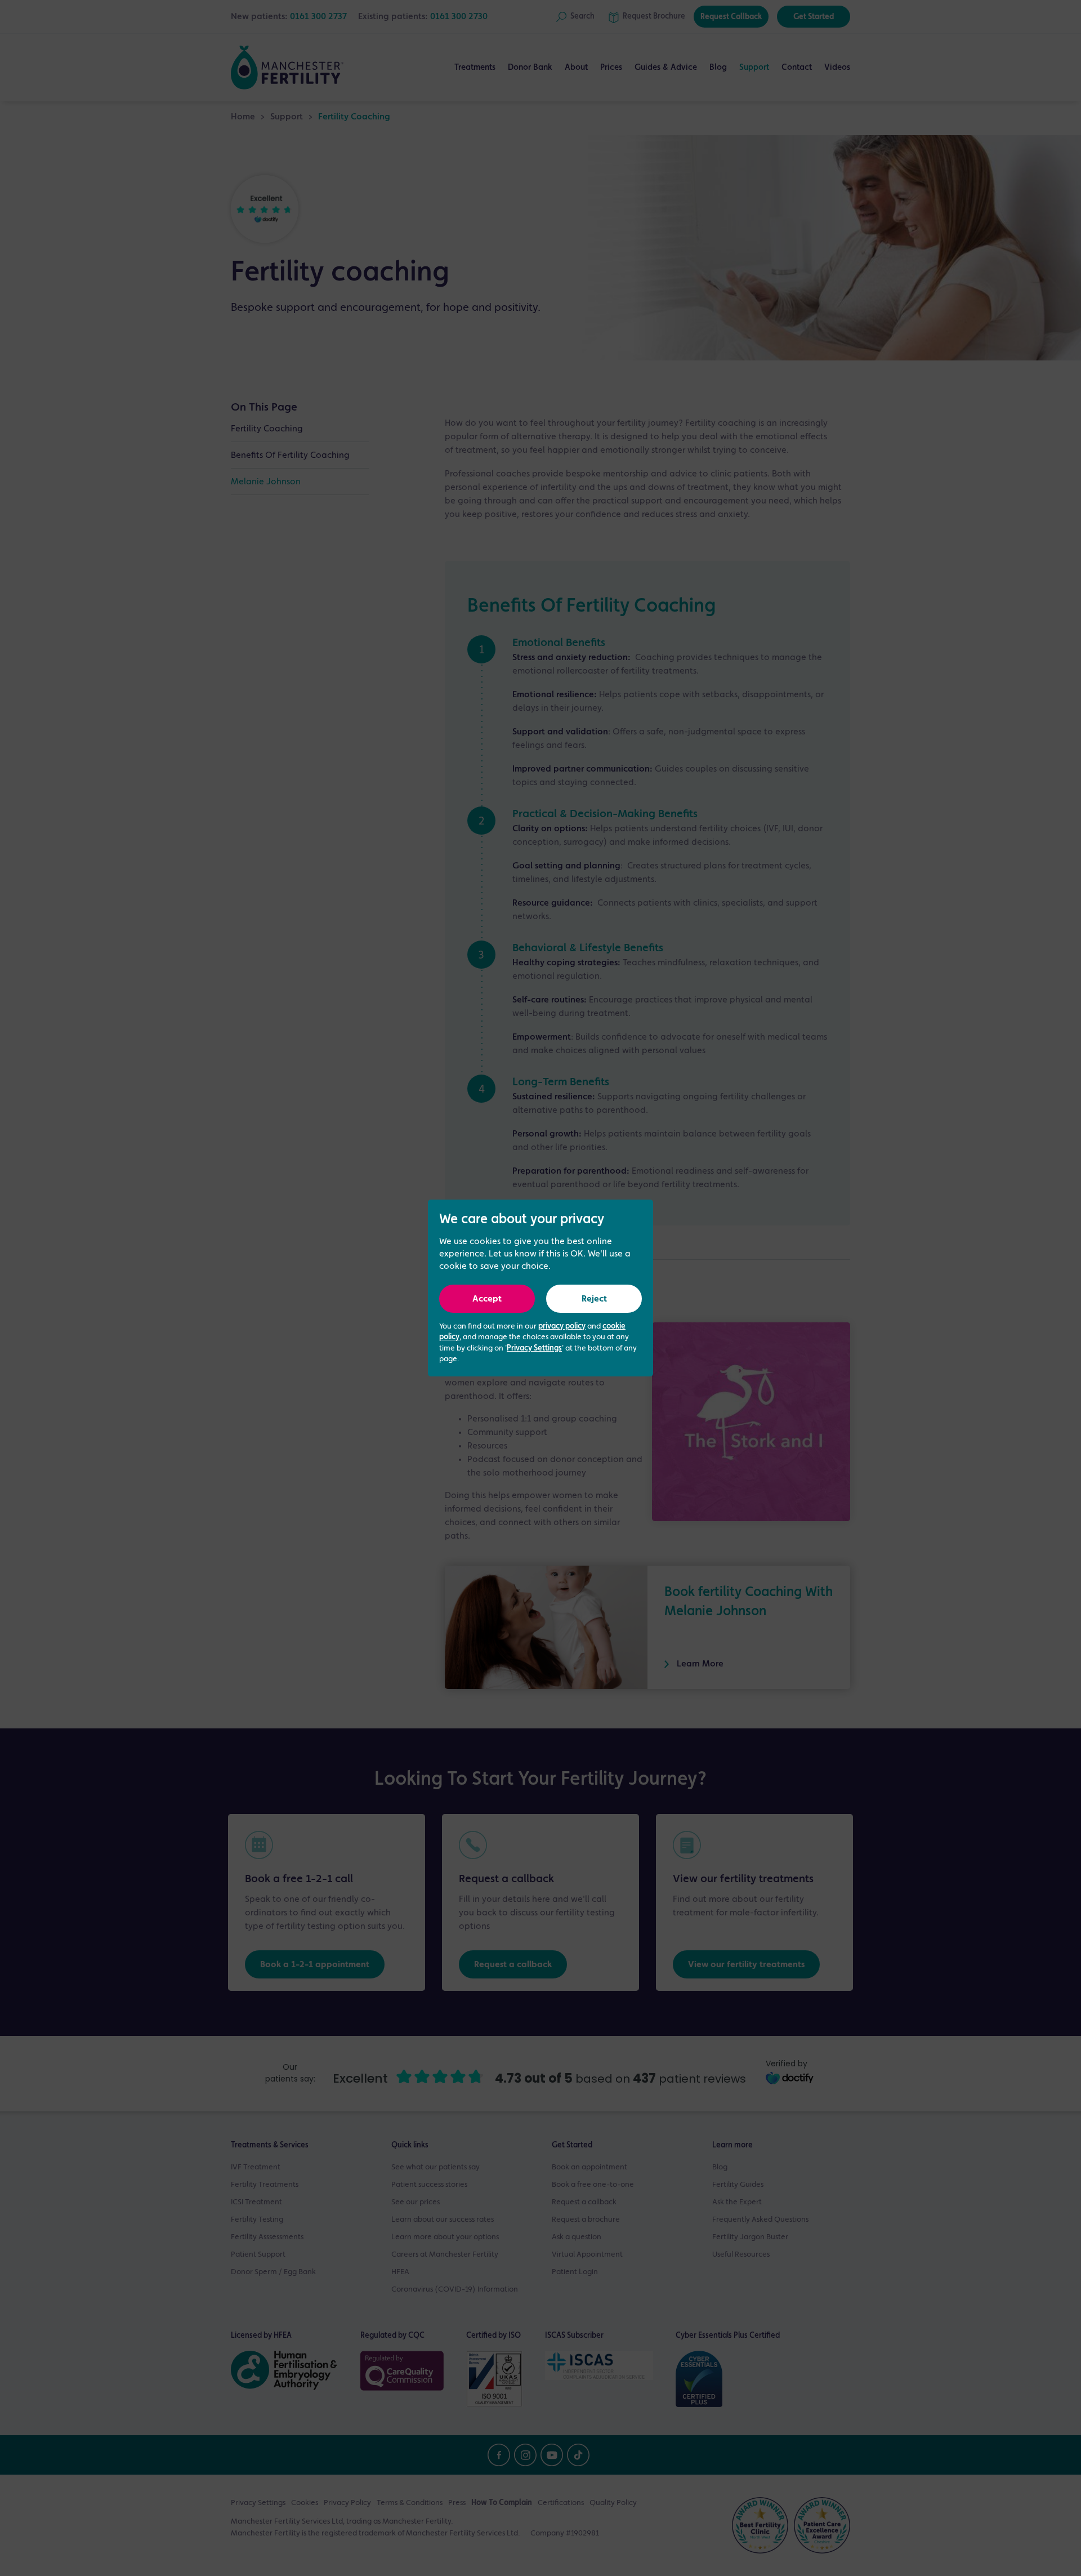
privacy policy (562, 1326)
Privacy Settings (534, 1348)
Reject (594, 1299)
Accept (487, 1299)
